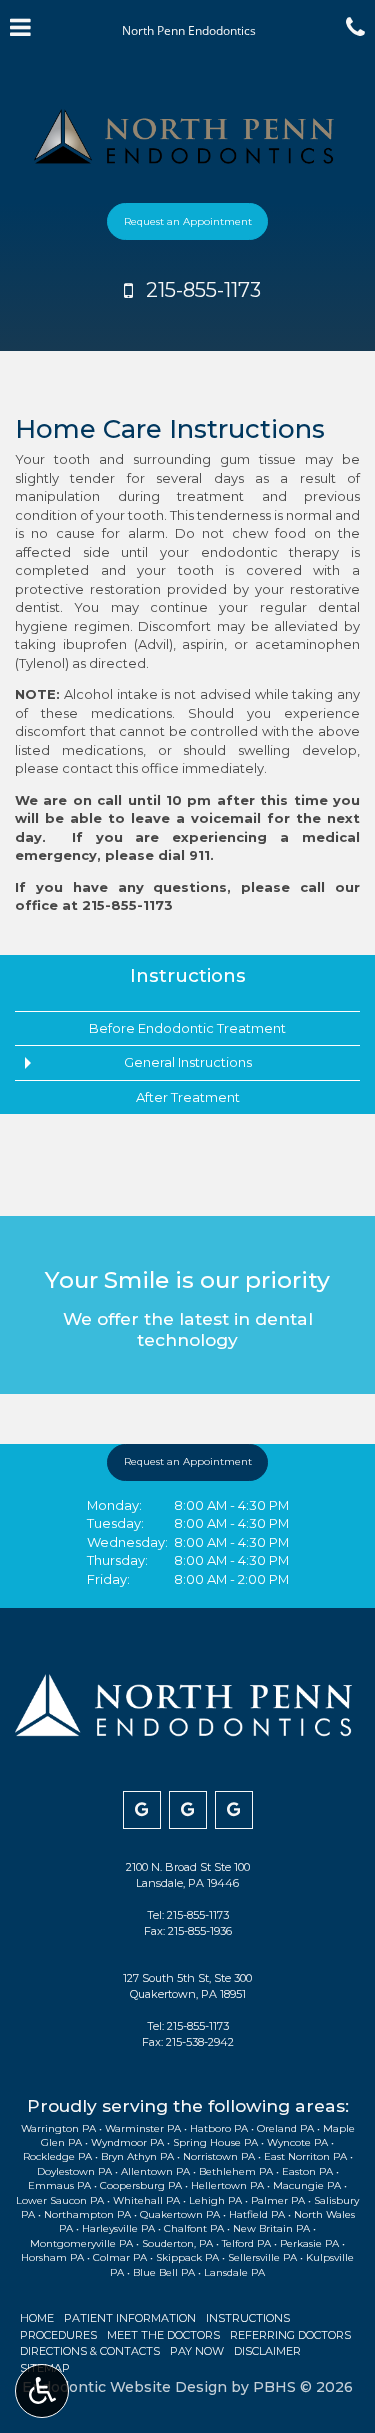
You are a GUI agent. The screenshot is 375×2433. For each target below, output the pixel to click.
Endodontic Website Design (124, 2387)
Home (37, 2318)
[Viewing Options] (42, 2391)
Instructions (188, 975)
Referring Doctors (290, 2335)
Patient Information (130, 2318)
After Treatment (188, 1097)
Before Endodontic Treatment (187, 1028)
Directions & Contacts (90, 2351)
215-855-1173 (127, 905)
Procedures (58, 2335)
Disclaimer (267, 2351)
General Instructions (188, 1062)
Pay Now (197, 2351)
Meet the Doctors (163, 2335)
